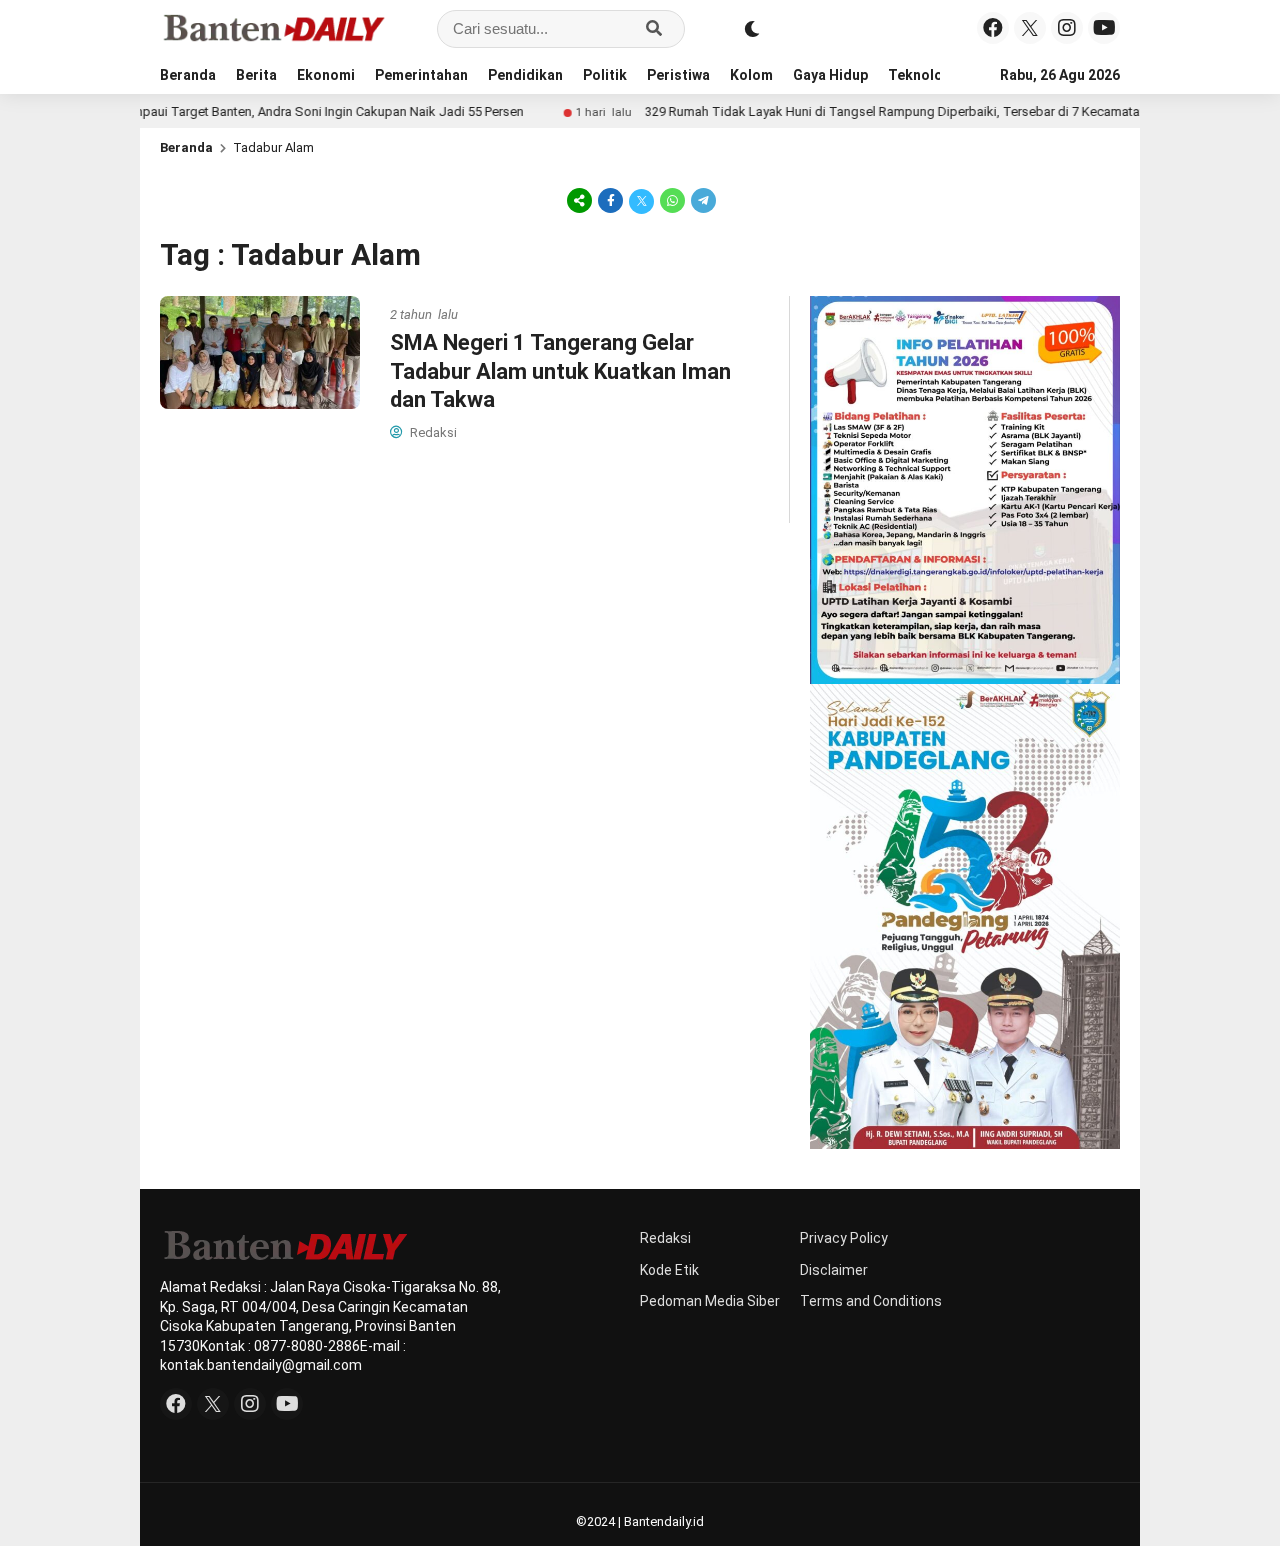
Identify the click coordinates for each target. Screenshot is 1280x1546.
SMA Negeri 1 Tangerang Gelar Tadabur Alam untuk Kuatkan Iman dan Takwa (560, 371)
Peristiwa (678, 75)
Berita (256, 75)
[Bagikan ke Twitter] (641, 200)
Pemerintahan (421, 75)
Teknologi (922, 75)
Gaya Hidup (830, 75)
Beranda (188, 75)
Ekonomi (326, 75)
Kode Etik (669, 1270)
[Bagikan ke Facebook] (610, 200)
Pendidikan (525, 75)
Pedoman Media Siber (710, 1301)
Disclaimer (834, 1270)
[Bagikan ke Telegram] (702, 200)
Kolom (751, 75)
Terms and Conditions (871, 1301)
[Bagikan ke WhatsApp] (672, 200)
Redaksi (665, 1238)
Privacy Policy (844, 1238)
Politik (605, 75)
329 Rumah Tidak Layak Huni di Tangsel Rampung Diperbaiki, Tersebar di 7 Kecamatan (854, 111)
